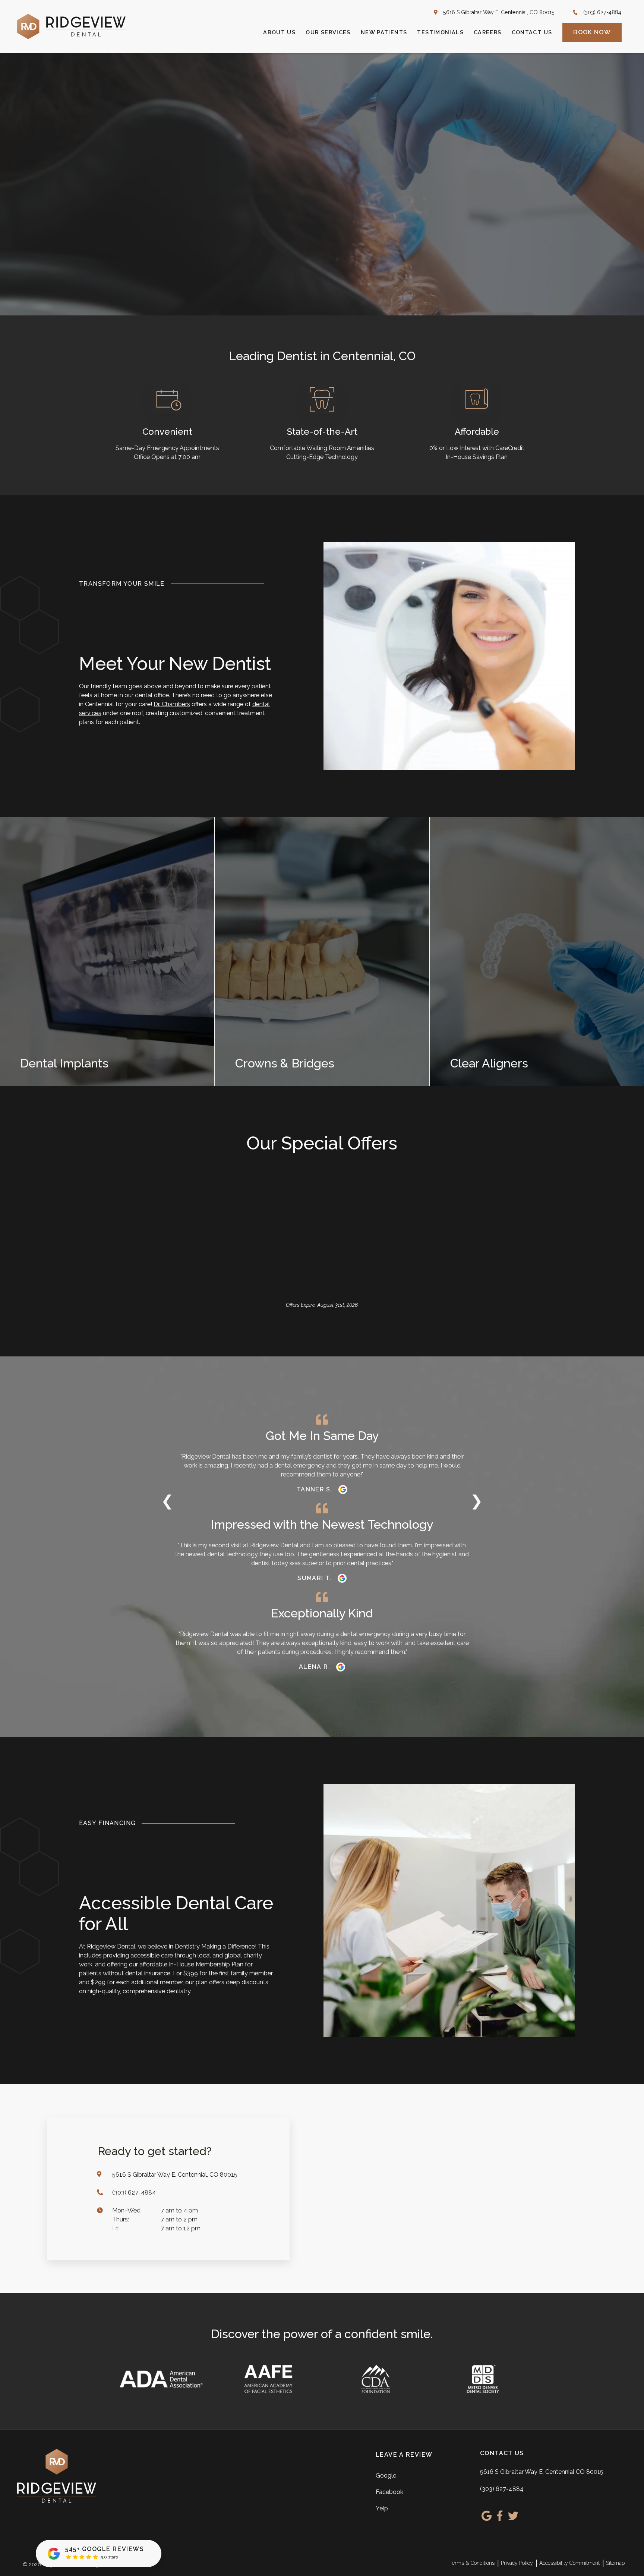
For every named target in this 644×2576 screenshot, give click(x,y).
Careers (488, 32)
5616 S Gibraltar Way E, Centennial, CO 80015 (499, 12)
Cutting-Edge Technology (322, 457)
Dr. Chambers (172, 704)
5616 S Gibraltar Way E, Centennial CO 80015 (542, 2471)
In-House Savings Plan (477, 457)
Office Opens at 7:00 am (167, 457)
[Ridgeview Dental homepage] (71, 26)
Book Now (592, 32)
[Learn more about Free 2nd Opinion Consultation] (390, 1328)
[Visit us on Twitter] (513, 2516)
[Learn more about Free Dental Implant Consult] (570, 1328)
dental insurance (148, 1973)
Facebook (389, 2492)
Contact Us (532, 32)
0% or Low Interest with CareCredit (477, 448)
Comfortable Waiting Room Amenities (322, 448)
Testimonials (440, 32)
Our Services (328, 32)
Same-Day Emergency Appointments (167, 448)
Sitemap (615, 2563)
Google (386, 2476)
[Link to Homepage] (93, 2476)
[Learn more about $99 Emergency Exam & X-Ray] (211, 1328)
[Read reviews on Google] (343, 1490)
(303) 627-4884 (602, 12)
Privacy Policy (517, 2563)
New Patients (384, 32)
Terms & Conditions (472, 2563)
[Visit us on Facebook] (500, 2516)
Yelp (382, 2508)
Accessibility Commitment (569, 2563)
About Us (279, 32)
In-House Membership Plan (206, 1964)
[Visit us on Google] (487, 2516)
